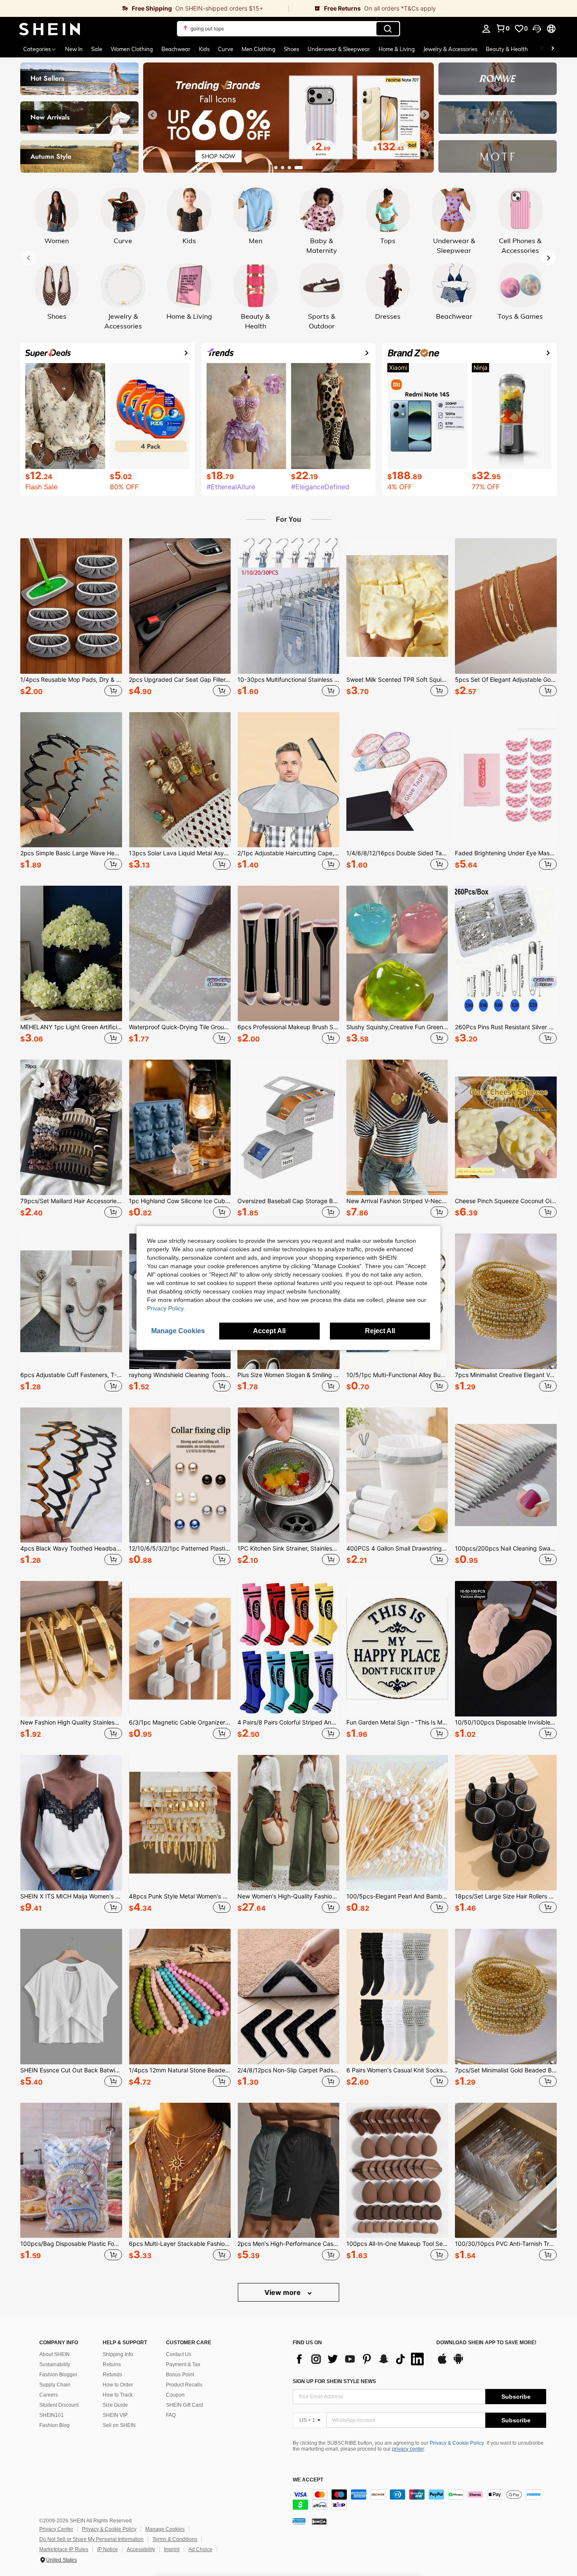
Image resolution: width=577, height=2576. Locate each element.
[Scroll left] (542, 49)
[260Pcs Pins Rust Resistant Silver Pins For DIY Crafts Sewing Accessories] (506, 953)
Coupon (175, 2395)
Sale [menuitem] (97, 49)
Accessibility (141, 2549)
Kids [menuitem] (204, 49)
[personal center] (486, 29)
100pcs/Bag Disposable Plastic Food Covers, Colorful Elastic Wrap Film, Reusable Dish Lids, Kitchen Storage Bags (71, 2244)
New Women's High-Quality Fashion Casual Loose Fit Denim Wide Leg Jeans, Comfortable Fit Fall (288, 1896)
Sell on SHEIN (119, 2425)
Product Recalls (184, 2385)
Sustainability (55, 2364)
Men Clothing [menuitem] (259, 49)
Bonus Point (180, 2375)
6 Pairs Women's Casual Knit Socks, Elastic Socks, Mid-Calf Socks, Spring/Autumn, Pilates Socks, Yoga (397, 2070)
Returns (112, 2364)
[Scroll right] (553, 49)
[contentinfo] (419, 2500)
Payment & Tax (183, 2364)
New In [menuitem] (74, 49)
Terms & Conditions (175, 2539)
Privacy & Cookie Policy (457, 2443)
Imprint (172, 2549)
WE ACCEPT (308, 2480)
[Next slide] (425, 115)
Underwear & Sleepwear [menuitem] (339, 49)
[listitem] (71, 618)
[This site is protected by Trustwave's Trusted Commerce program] (299, 2521)
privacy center (408, 2449)
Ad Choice (200, 2549)
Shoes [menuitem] (291, 49)
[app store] (442, 2363)
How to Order (118, 2385)
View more (283, 2292)
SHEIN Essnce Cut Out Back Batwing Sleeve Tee (71, 2070)
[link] (144, 8)
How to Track (118, 2395)
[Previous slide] (152, 115)
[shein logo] (50, 29)
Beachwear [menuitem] (176, 49)
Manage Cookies (165, 2529)
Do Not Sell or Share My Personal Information (91, 2539)
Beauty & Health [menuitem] (507, 49)
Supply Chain (55, 2385)
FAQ (171, 2415)
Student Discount (59, 2405)
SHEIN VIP (115, 2415)
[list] (360, 2359)
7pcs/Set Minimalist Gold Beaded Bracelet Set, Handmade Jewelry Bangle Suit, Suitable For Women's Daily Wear (506, 2070)
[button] (537, 29)
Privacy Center (56, 2529)
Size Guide (115, 2405)
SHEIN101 (52, 2415)
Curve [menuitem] (226, 49)
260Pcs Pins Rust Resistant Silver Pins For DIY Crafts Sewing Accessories (506, 1027)
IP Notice (108, 2549)
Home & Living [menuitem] (397, 49)
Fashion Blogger (58, 2375)
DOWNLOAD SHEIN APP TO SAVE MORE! (486, 2343)
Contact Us (179, 2354)
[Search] (388, 29)
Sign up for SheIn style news (334, 2381)
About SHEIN (54, 2354)
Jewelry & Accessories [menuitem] (450, 49)
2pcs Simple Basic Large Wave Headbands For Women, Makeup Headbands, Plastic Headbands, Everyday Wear (71, 853)
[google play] (458, 2363)
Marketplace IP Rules (64, 2549)
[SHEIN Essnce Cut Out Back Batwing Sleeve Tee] (71, 1997)
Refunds (112, 2375)
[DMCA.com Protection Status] (319, 2521)
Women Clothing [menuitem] (132, 49)
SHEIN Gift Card (185, 2405)
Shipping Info (118, 2354)
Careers (49, 2395)
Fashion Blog (54, 2425)
